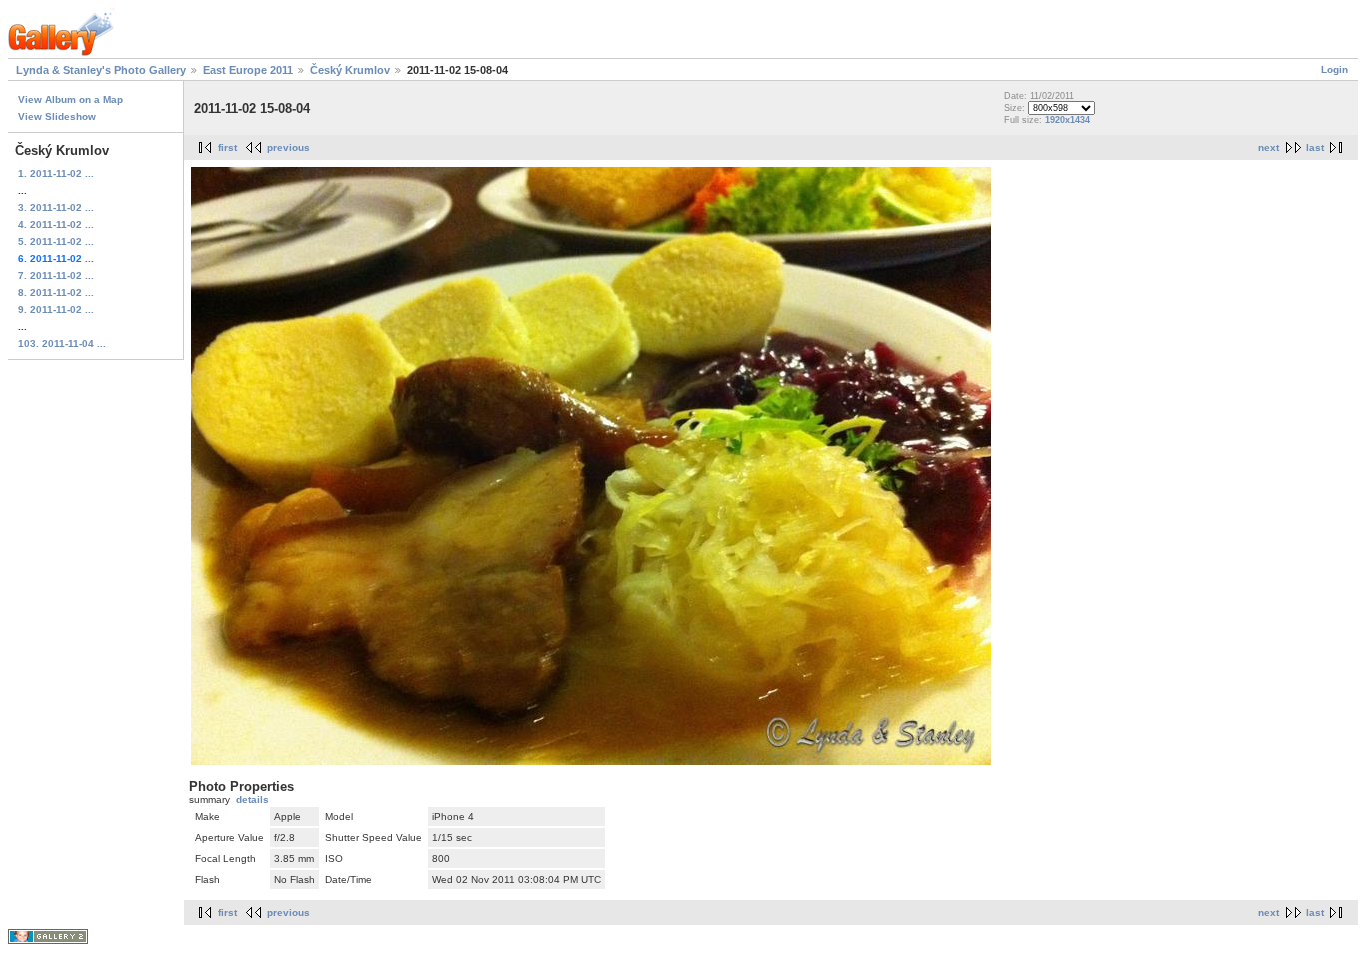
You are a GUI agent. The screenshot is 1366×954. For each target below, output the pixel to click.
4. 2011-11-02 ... (56, 224)
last (1315, 147)
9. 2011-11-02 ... (56, 309)
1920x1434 (1067, 120)
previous (288, 147)
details (252, 799)
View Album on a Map (70, 99)
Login (1334, 69)
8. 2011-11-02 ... (56, 292)
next (1268, 147)
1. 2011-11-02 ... (56, 173)
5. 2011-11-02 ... (56, 241)
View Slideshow (57, 116)
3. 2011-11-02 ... (56, 207)
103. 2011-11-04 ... (62, 343)
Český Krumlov (350, 70)
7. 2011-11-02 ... (56, 275)
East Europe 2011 (248, 70)
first (227, 147)
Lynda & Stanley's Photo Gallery (101, 70)
